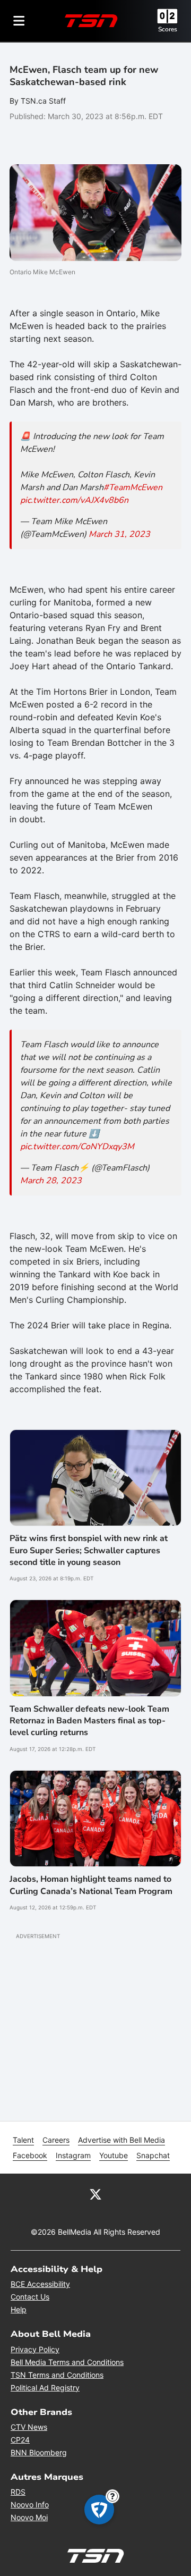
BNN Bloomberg (39, 2452)
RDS (18, 2492)
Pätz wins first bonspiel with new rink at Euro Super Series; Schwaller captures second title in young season (89, 1550)
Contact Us (30, 2297)
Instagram (73, 2155)
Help (19, 2309)
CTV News (29, 2427)
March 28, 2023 (51, 1181)
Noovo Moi (29, 2517)
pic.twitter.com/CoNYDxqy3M (77, 1147)
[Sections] (19, 21)
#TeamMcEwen (133, 487)
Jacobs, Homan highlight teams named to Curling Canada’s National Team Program (91, 1885)
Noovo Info (30, 2505)
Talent (23, 2140)
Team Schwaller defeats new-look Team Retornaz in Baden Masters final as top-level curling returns (89, 1721)
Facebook (30, 2155)
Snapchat (153, 2155)
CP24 (20, 2440)
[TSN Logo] (91, 21)
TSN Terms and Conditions (57, 2375)
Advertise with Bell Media (121, 2140)
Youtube (114, 2155)
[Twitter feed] (95, 2194)
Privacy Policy (35, 2349)
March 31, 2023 (119, 534)
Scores (168, 29)
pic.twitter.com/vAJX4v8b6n (74, 500)
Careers (56, 2140)
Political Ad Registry (45, 2388)
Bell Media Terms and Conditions (67, 2362)
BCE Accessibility (40, 2284)
